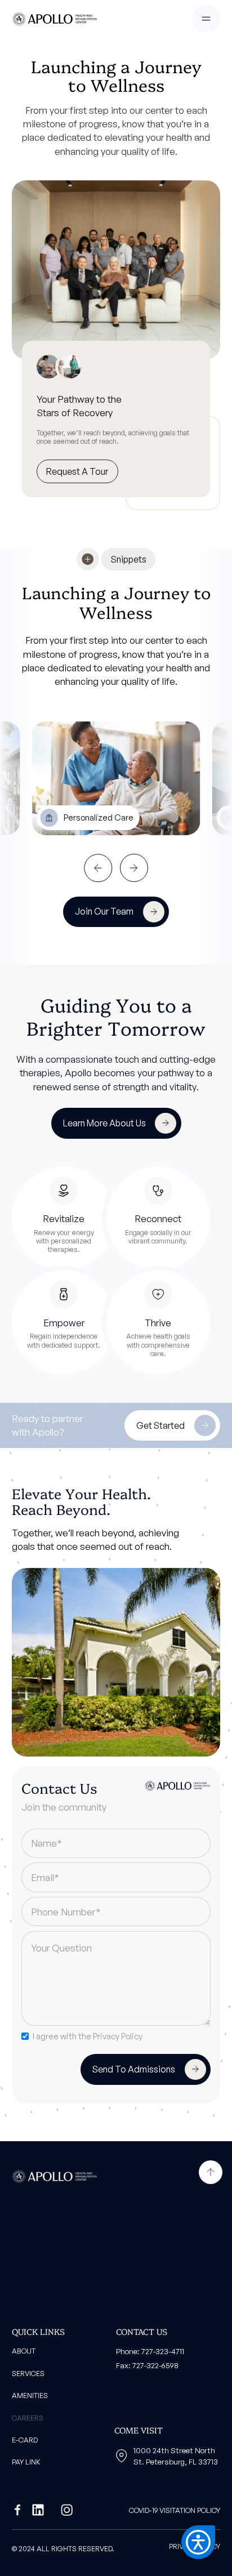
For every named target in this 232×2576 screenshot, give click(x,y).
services (28, 2373)
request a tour (77, 471)
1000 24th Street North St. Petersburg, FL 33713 (176, 2456)
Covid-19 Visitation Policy (175, 2510)
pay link (26, 2462)
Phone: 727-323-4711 (150, 2351)
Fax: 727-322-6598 (147, 2365)
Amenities (30, 2395)
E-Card (25, 2440)
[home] (54, 19)
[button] (206, 19)
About (24, 2351)
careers (28, 2418)
